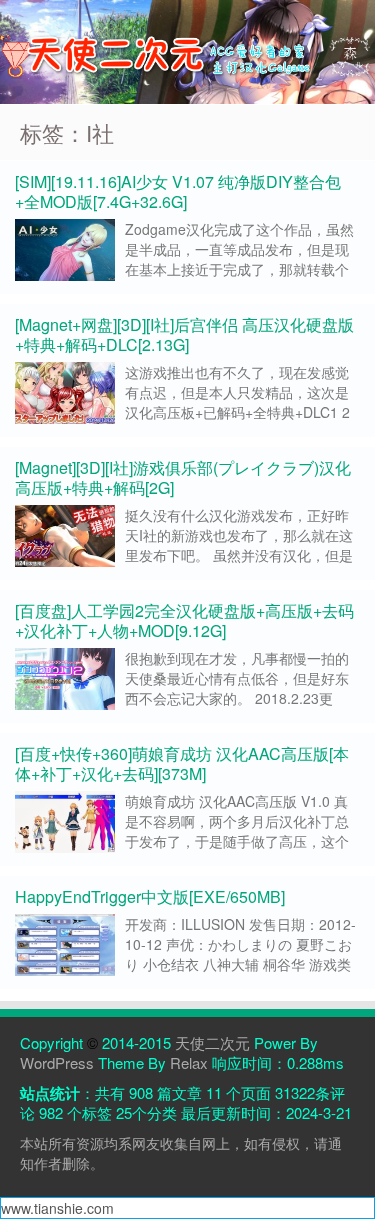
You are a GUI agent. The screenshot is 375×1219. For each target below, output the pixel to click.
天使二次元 (212, 1042)
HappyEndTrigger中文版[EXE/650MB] (150, 896)
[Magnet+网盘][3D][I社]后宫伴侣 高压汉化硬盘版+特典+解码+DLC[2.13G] (184, 334)
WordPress (57, 1062)
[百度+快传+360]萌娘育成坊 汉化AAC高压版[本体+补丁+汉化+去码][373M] (182, 763)
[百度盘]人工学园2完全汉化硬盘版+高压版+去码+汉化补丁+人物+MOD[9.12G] (184, 620)
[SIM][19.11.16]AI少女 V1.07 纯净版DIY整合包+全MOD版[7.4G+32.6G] (178, 191)
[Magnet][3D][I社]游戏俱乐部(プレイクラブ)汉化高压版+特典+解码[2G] (183, 477)
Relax (189, 1062)
